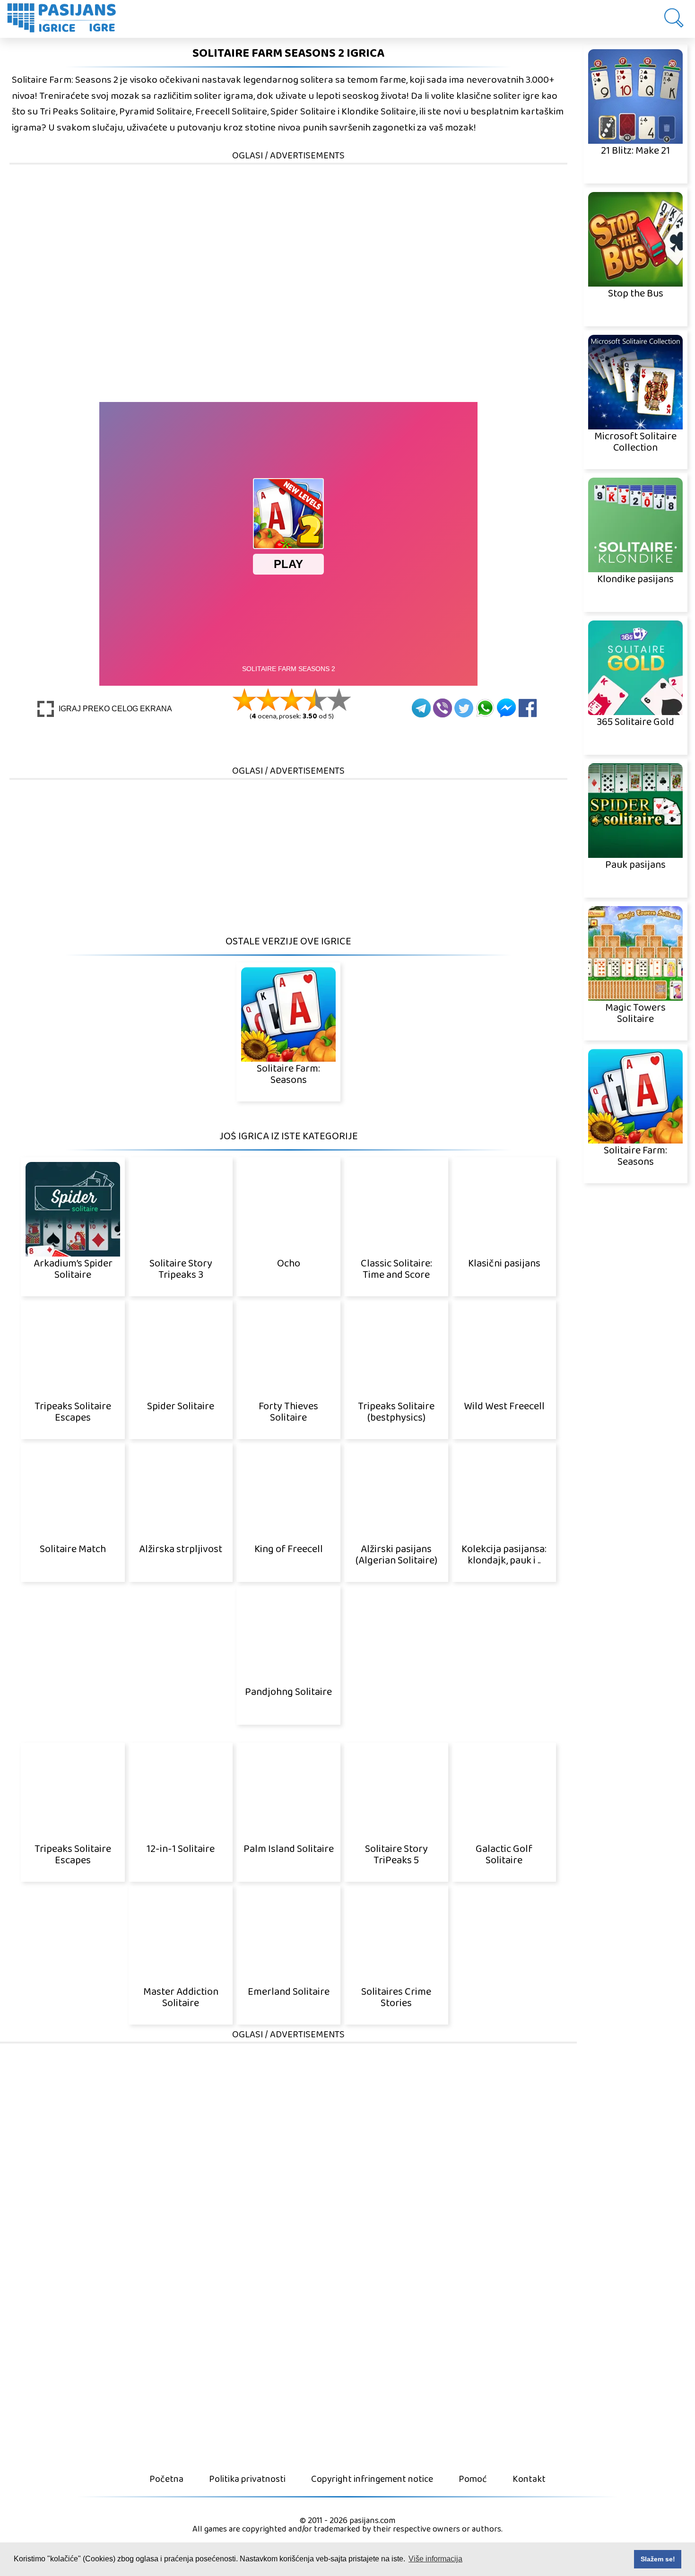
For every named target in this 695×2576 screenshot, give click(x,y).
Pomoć (473, 2479)
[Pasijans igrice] (66, 19)
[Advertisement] (288, 232)
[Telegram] (421, 708)
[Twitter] (464, 708)
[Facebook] (528, 708)
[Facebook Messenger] (506, 708)
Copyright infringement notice (372, 2479)
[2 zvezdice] (268, 699)
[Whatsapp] (485, 708)
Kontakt (529, 2479)
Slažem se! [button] (658, 2559)
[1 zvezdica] (244, 699)
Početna (166, 2479)
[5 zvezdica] (339, 699)
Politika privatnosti (247, 2479)
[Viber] (443, 708)
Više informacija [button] (435, 2559)
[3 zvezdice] (292, 699)
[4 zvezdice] (315, 699)
